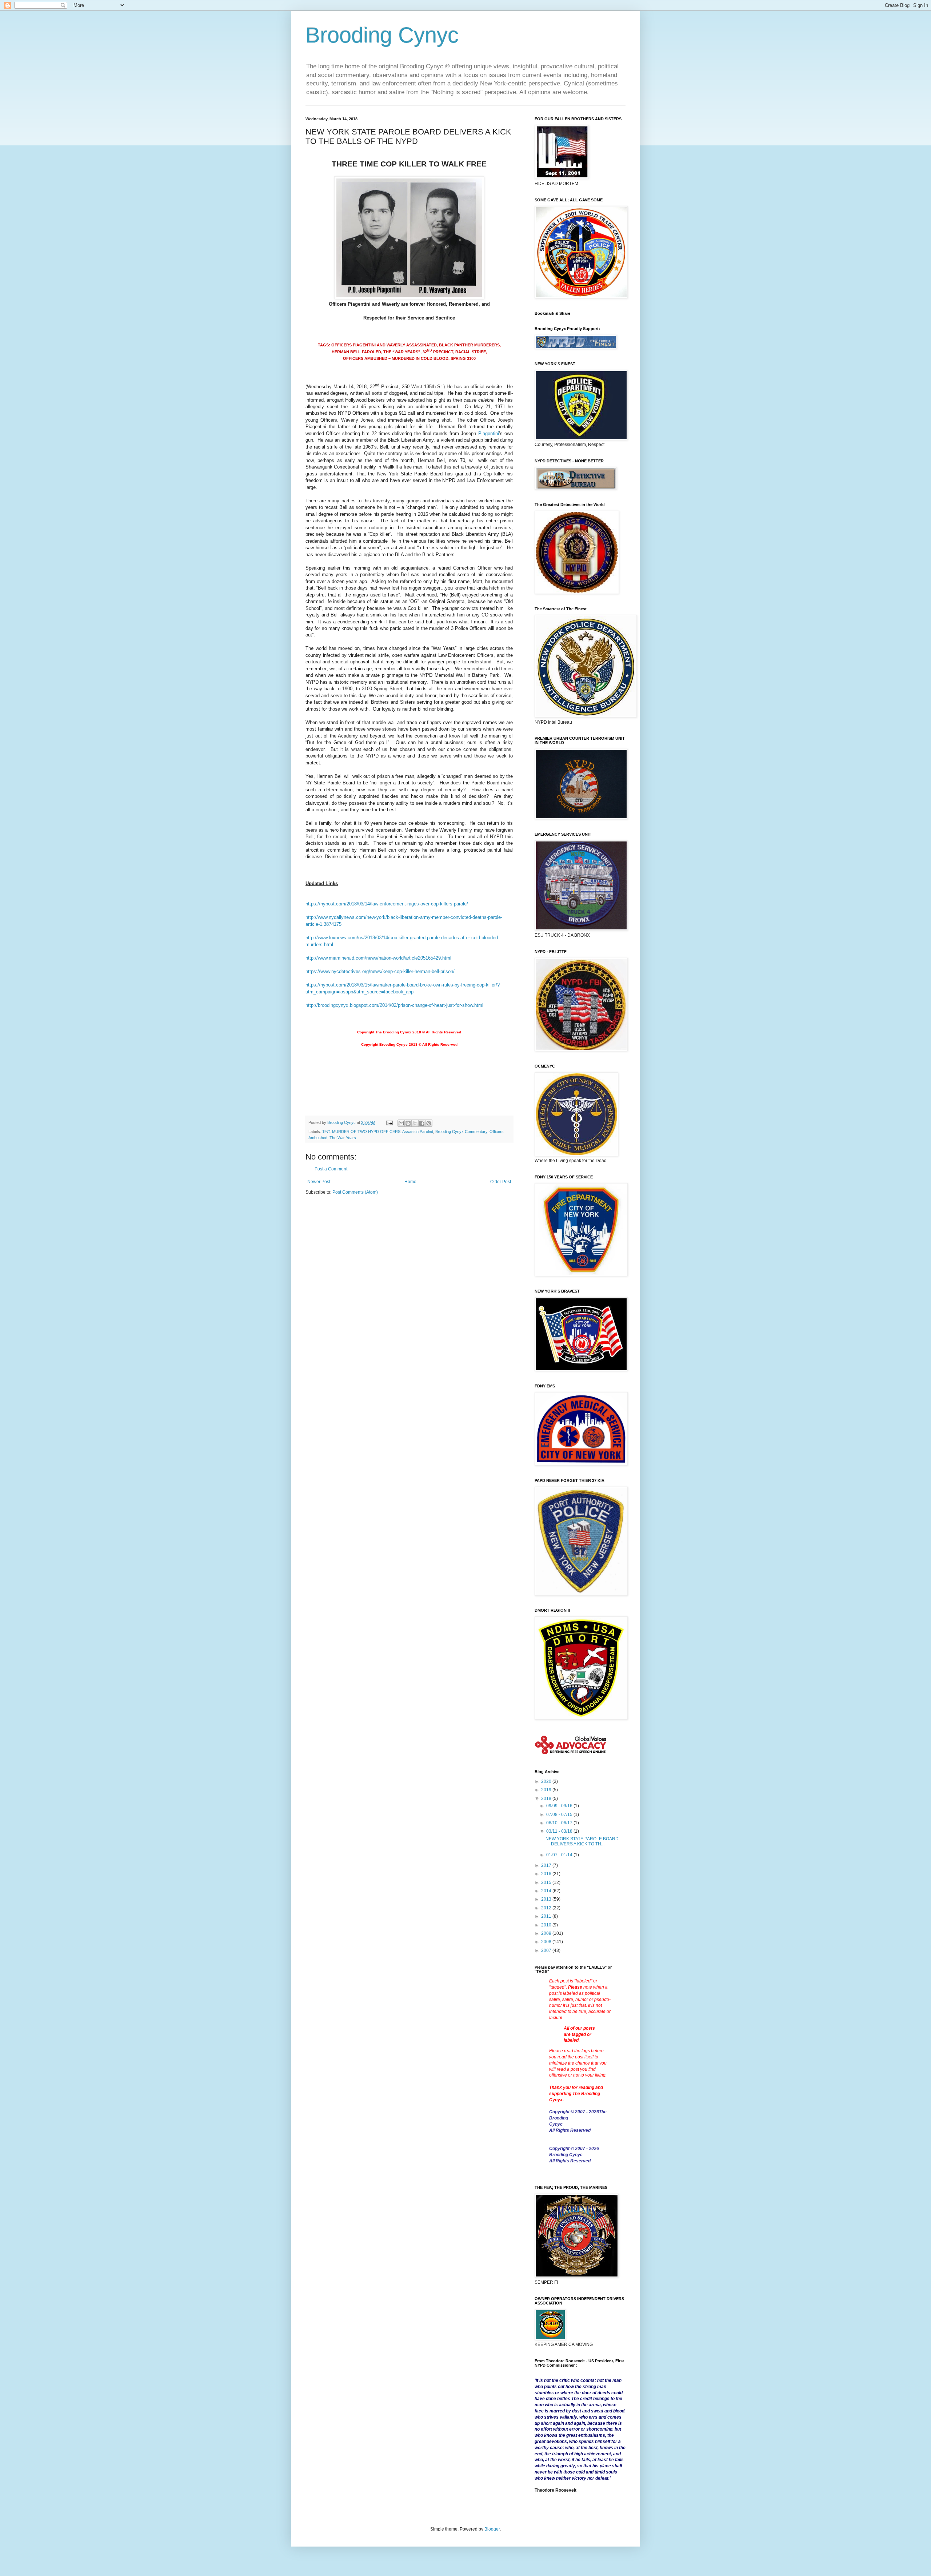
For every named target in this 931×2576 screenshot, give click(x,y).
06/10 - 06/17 (560, 1823)
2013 (547, 1899)
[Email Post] (389, 1122)
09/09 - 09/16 (560, 1806)
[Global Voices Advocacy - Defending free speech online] (571, 1755)
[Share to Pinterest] (429, 1123)
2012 (547, 1908)
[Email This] (401, 1123)
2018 (547, 1799)
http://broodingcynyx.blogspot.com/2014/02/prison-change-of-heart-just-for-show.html (394, 1005)
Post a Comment (331, 1169)
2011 (547, 1916)
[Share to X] (415, 1123)
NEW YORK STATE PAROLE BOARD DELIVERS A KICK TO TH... (582, 1841)
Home (410, 1182)
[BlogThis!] (408, 1123)
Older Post (501, 1182)
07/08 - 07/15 (560, 1815)
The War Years (343, 1138)
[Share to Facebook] (422, 1123)
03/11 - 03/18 (560, 1831)
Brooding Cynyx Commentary (461, 1132)
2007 (547, 1950)
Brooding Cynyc (382, 35)
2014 (547, 1891)
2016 (547, 1874)
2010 (547, 1925)
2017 (547, 1865)
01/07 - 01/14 (560, 1855)
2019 (547, 1790)
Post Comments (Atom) (355, 1192)
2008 (547, 1942)
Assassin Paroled (418, 1132)
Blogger (492, 2529)
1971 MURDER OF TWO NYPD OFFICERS (361, 1132)
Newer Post (319, 1182)
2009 (547, 1933)
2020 (547, 1781)
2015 (547, 1882)
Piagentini (489, 433)
